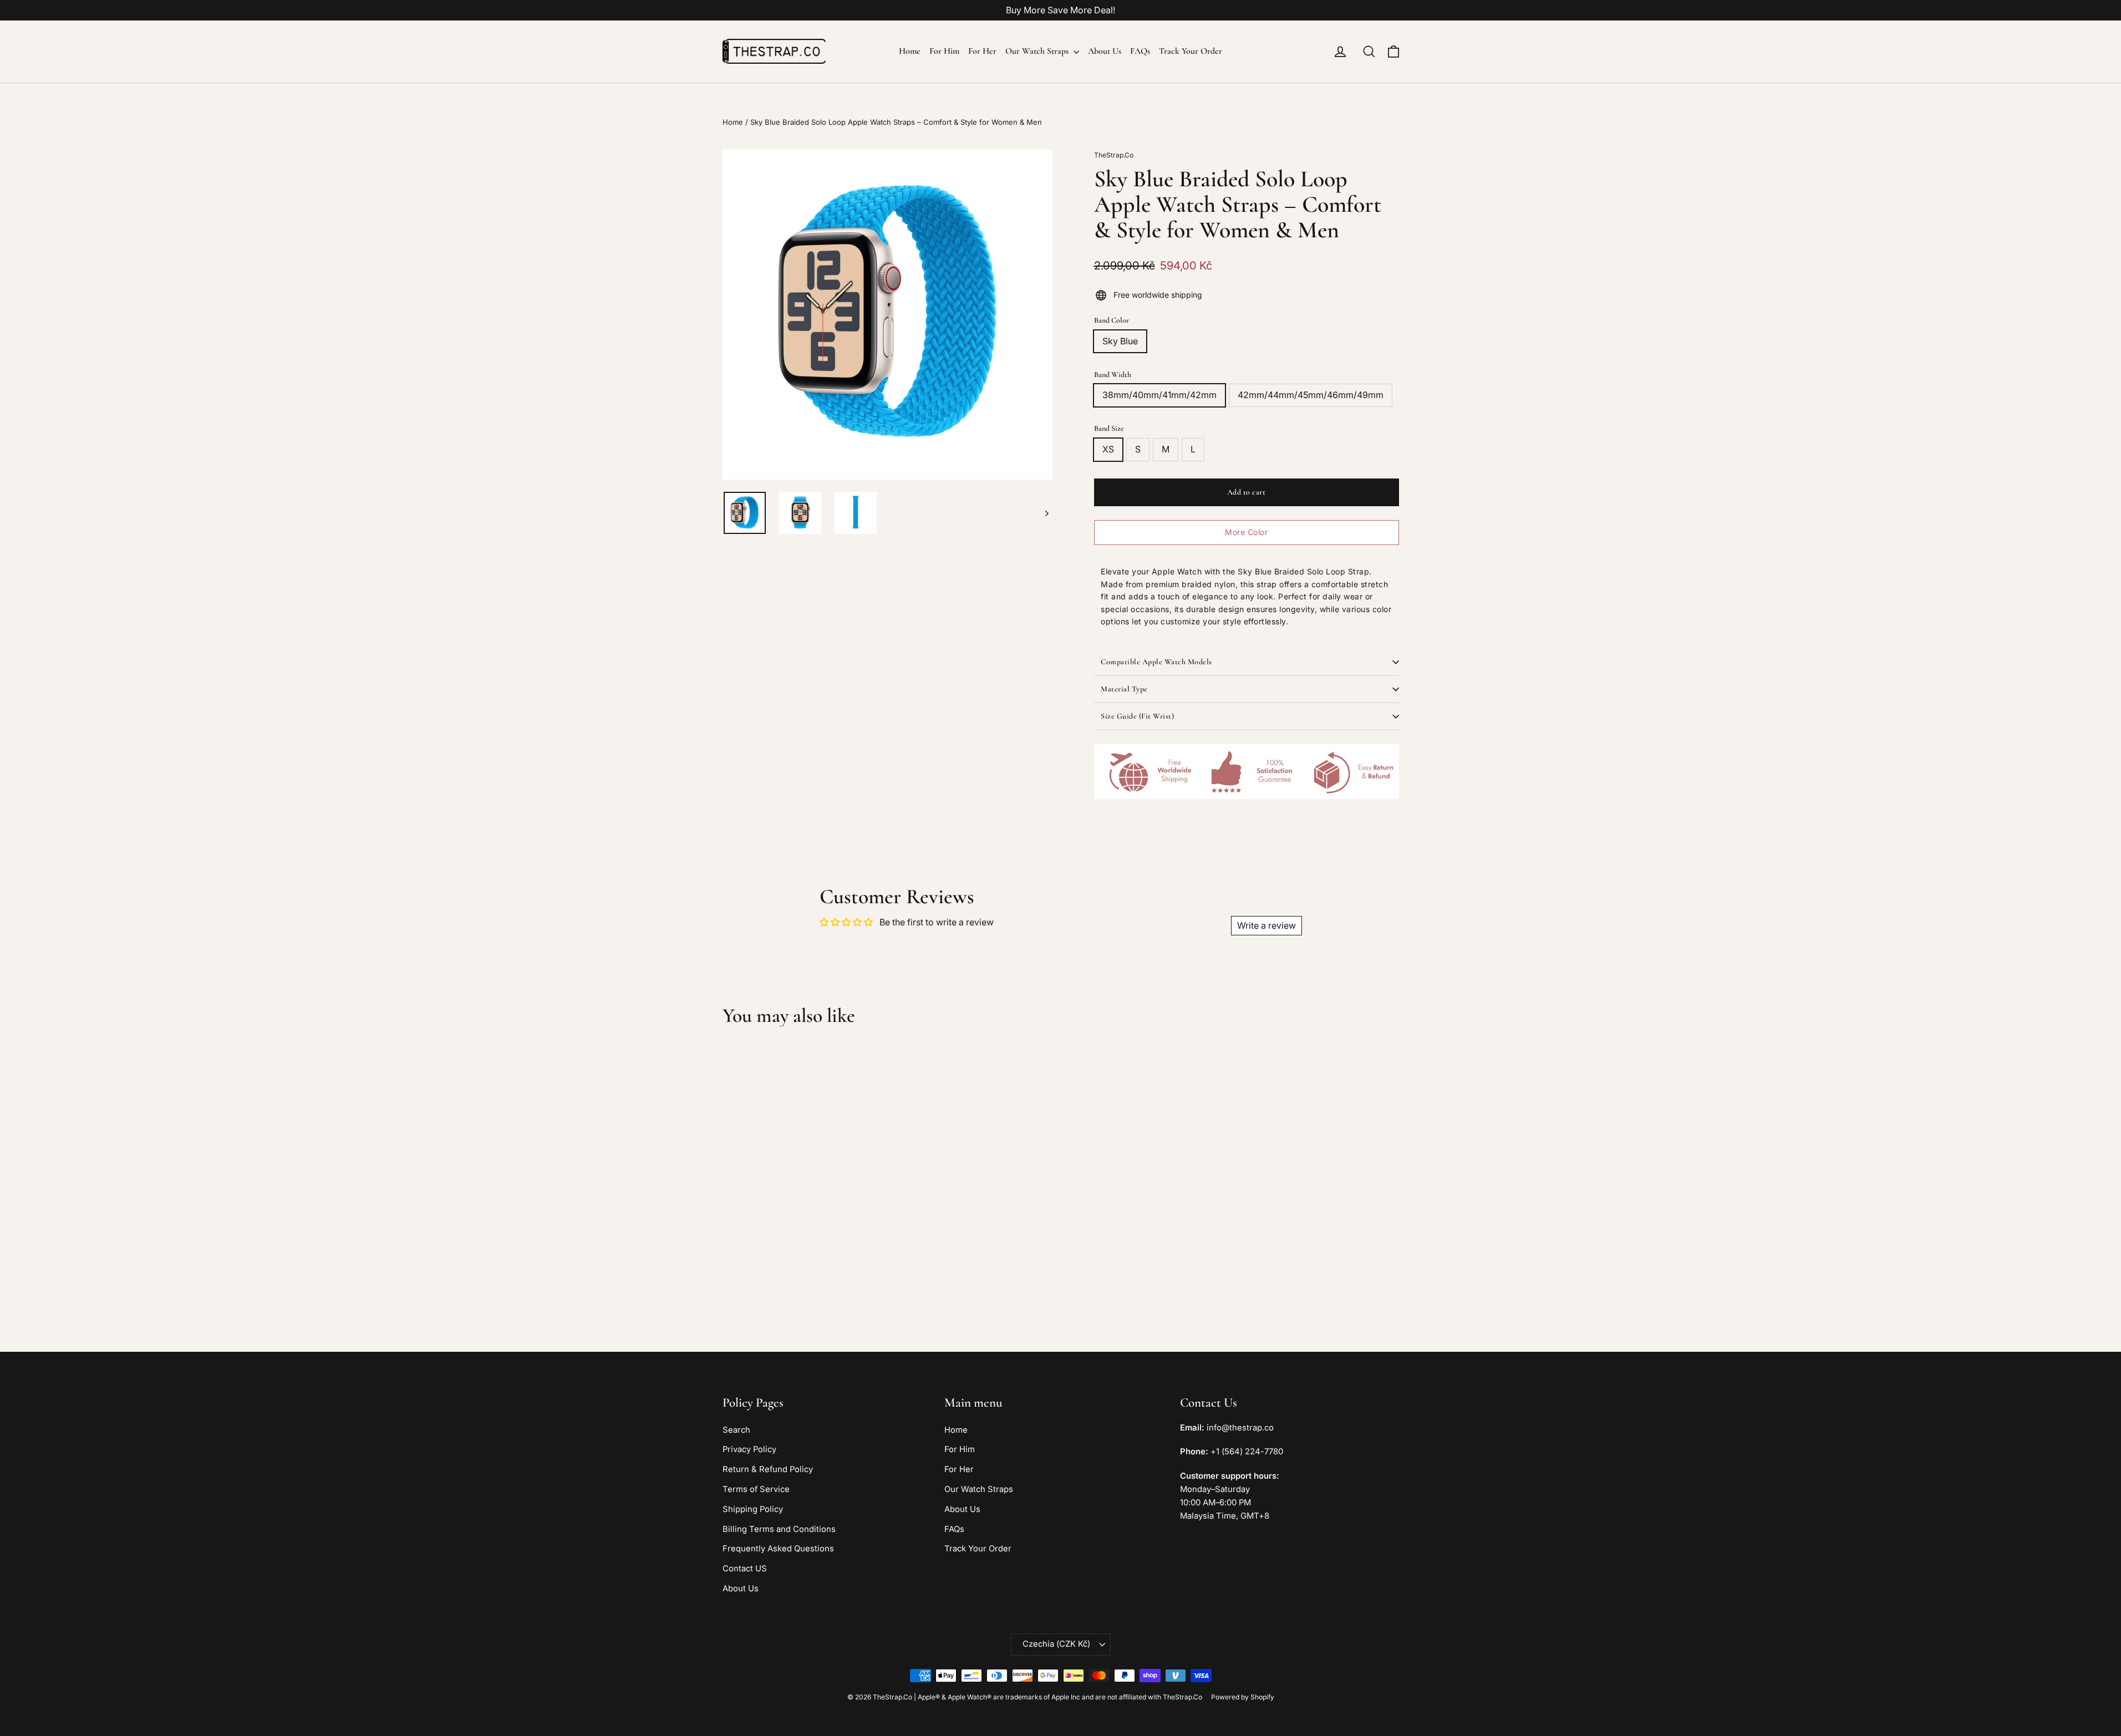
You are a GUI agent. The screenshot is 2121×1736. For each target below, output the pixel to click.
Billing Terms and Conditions (779, 1529)
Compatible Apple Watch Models (1156, 662)
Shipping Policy (753, 1509)
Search (736, 1430)
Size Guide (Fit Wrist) (1137, 716)
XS (1108, 449)
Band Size (1109, 428)
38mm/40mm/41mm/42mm (1159, 395)
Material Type (1124, 689)
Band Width (1113, 375)
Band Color (1112, 320)
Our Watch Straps (1038, 51)
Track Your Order (1191, 51)
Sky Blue (1120, 341)
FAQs (1140, 51)
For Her (982, 51)
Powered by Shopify (1243, 1697)
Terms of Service (756, 1489)
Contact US (745, 1569)
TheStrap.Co (1114, 155)
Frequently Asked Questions (778, 1549)
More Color (1246, 532)
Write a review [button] (1267, 925)
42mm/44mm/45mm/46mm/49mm (1311, 395)
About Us (1105, 51)
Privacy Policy (749, 1449)
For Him (944, 51)
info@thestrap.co (1240, 1428)
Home (910, 51)
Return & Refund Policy (768, 1469)
